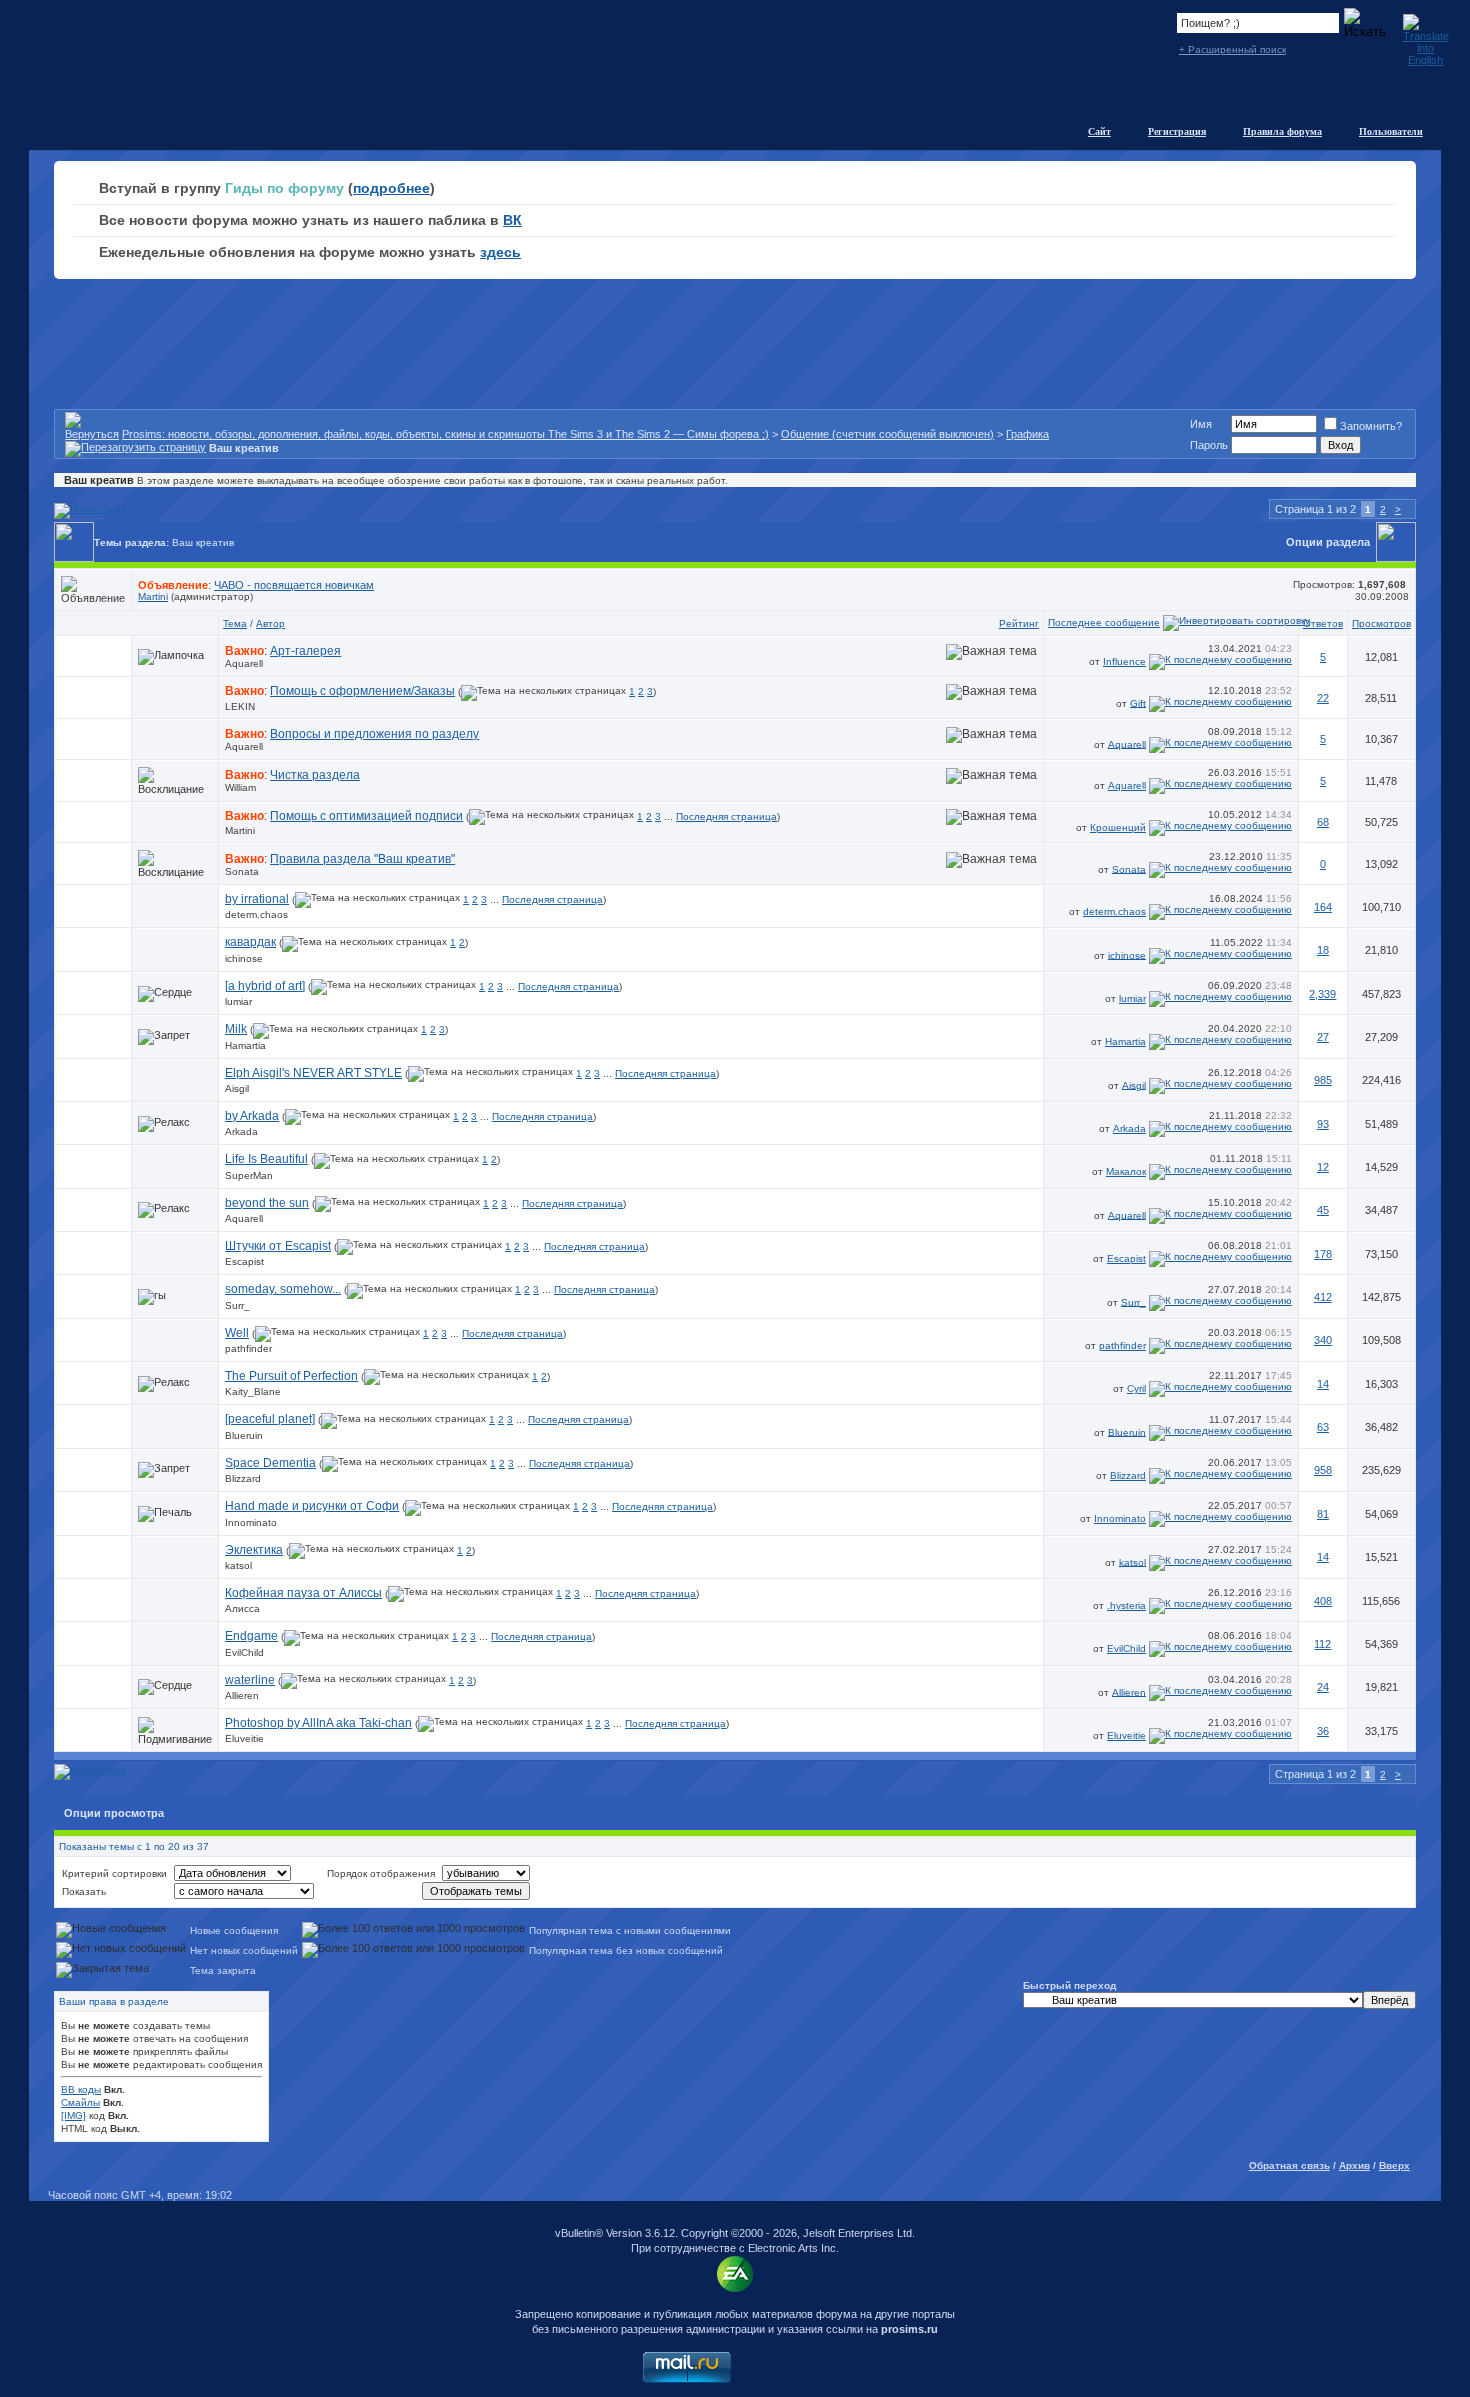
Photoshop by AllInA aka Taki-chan (318, 1723)
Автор (270, 623)
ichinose (244, 958)
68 (1323, 822)
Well (237, 1333)
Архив (1354, 2165)
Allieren (242, 1695)
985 (1323, 1080)
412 (1323, 1297)
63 (1323, 1427)
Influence (1124, 661)
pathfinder (248, 1348)
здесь (500, 252)
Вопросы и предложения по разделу (374, 734)
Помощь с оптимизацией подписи (366, 816)
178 (1323, 1254)
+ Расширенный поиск (1232, 49)
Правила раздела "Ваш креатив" (362, 859)
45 (1323, 1210)
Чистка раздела (315, 775)
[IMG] (73, 2115)
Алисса (242, 1608)
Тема (235, 623)
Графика (1027, 434)
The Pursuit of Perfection (291, 1376)
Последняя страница (726, 816)
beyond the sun (267, 1203)
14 (1323, 1384)
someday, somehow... (283, 1289)
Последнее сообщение (1104, 622)
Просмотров (1381, 623)
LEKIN (240, 706)
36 (1323, 1731)
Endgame (251, 1636)
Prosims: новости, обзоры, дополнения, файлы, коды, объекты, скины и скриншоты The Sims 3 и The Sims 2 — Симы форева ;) (445, 434)
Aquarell (244, 663)
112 (1322, 1644)
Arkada (241, 1131)
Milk (236, 1029)
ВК (512, 220)
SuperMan (249, 1175)
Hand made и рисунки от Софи (312, 1506)
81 (1323, 1514)
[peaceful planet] (270, 1419)
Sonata (242, 871)
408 (1323, 1601)
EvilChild (244, 1652)
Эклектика (254, 1550)
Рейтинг (1019, 623)
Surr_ (237, 1305)
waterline (250, 1680)
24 (1323, 1687)
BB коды (81, 2089)
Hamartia (245, 1045)
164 (1323, 907)
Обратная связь (1289, 2165)
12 (1323, 1167)
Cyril (1136, 1388)
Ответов (1323, 623)
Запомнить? (1371, 426)
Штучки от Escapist (278, 1246)
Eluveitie (244, 1738)
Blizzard (243, 1478)
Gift (1138, 702)
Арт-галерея (305, 651)
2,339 (1322, 994)
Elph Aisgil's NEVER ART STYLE (313, 1073)
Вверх (1394, 2165)
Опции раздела (1328, 542)
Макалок (1126, 1171)
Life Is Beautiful (266, 1159)
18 (1323, 950)
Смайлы (80, 2102)
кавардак (250, 942)
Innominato (251, 1522)
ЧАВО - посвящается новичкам (294, 585)
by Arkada (252, 1116)
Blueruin (244, 1435)
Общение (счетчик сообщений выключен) (887, 434)
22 (1323, 698)
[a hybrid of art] (265, 986)
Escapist (244, 1261)
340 (1323, 1340)
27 (1323, 1037)
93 (1323, 1124)
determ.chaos (256, 914)
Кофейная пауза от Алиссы (303, 1593)
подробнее (391, 188)
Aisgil (237, 1088)
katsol (238, 1565)
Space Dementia (270, 1463)
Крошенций (1118, 827)
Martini (153, 596)
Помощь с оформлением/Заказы (362, 691)
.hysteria (1126, 1605)
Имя (1201, 424)
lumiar (238, 1001)
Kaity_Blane (253, 1391)
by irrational (257, 899)
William (240, 787)
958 (1323, 1470)
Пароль (1209, 445)
